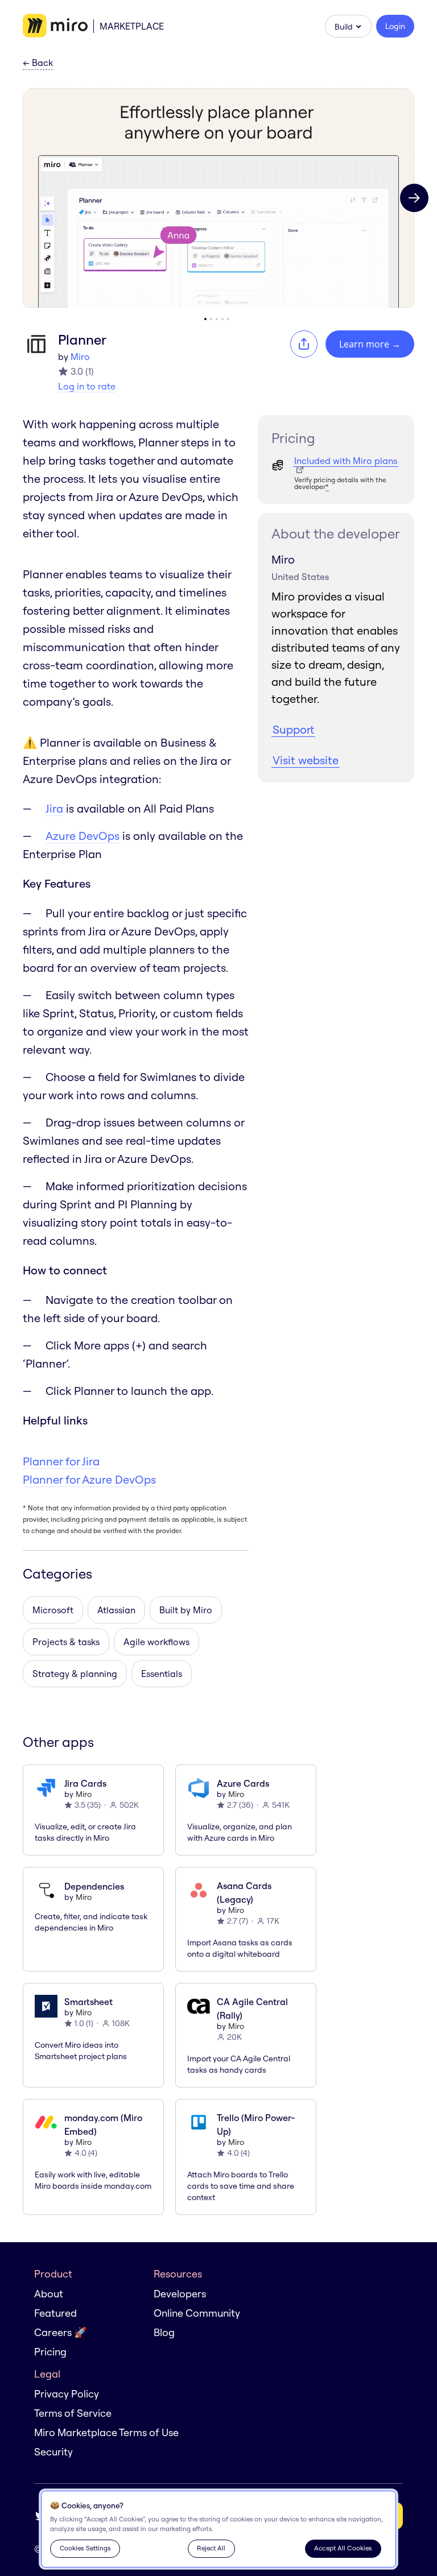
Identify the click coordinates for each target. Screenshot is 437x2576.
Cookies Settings (85, 2548)
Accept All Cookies (343, 2548)
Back (38, 63)
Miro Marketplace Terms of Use (106, 2432)
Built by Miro (186, 1610)
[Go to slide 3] (217, 319)
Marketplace (132, 26)
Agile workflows (156, 1642)
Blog (164, 2332)
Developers (180, 2294)
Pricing (50, 2352)
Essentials (162, 1674)
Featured (55, 2313)
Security (53, 2452)
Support (293, 729)
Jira (54, 808)
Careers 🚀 (60, 2332)
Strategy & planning (75, 1674)
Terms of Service (73, 2413)
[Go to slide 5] (228, 319)
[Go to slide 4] (222, 319)
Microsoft (53, 1610)
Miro (80, 357)
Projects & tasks (66, 1642)
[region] (218, 2529)
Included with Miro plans (346, 461)
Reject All (211, 2548)
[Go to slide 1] (205, 319)
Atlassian (116, 1610)
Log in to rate (87, 386)
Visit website (306, 760)
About (49, 2294)
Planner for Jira (61, 1461)
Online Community (197, 2313)
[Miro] (55, 26)
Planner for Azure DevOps (89, 1479)
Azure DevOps (83, 836)
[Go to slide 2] (211, 319)
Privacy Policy (67, 2394)
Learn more (370, 344)
